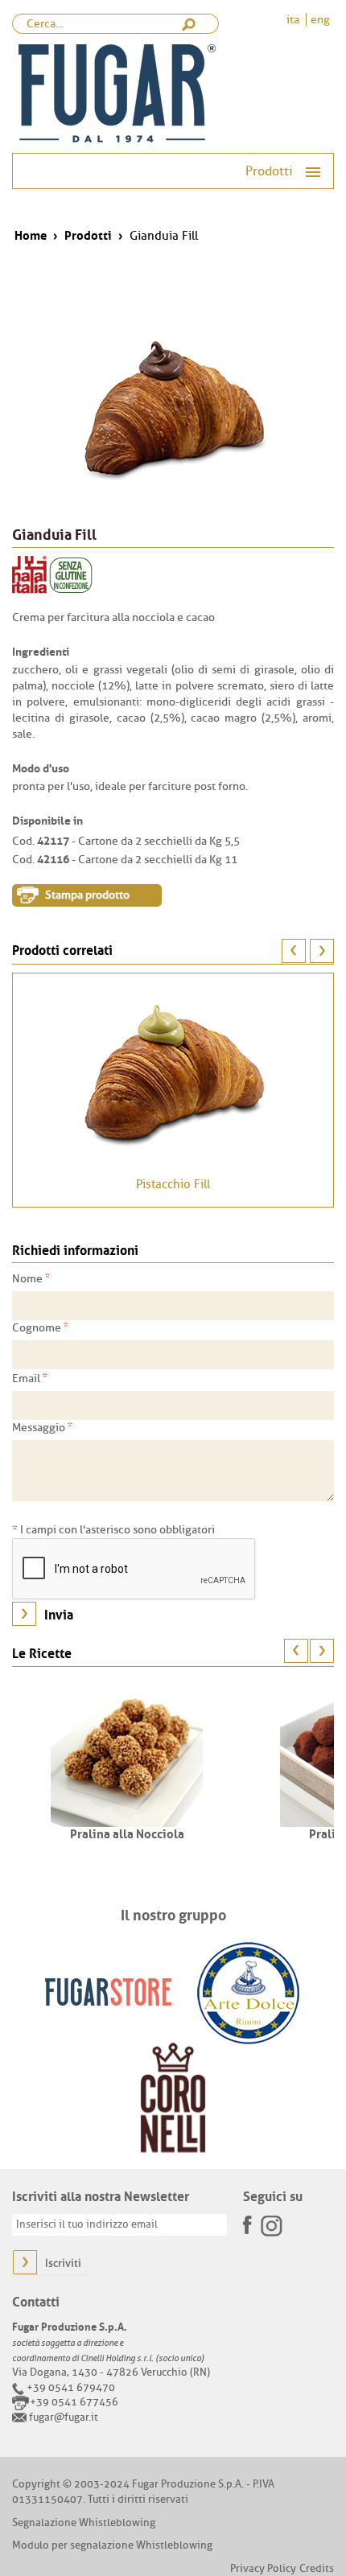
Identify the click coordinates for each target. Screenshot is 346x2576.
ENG (320, 20)
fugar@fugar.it (64, 2417)
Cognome (40, 1327)
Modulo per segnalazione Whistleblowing (112, 2545)
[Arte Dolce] (248, 1992)
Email (30, 1378)
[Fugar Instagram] (271, 2225)
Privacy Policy (263, 2568)
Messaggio (42, 1427)
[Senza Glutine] (71, 575)
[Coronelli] (173, 2098)
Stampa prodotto (87, 895)
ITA (294, 20)
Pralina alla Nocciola (127, 1833)
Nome (31, 1278)
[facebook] (249, 2220)
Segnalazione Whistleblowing (84, 2523)
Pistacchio (173, 1185)
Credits (317, 2568)
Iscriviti (63, 2263)
